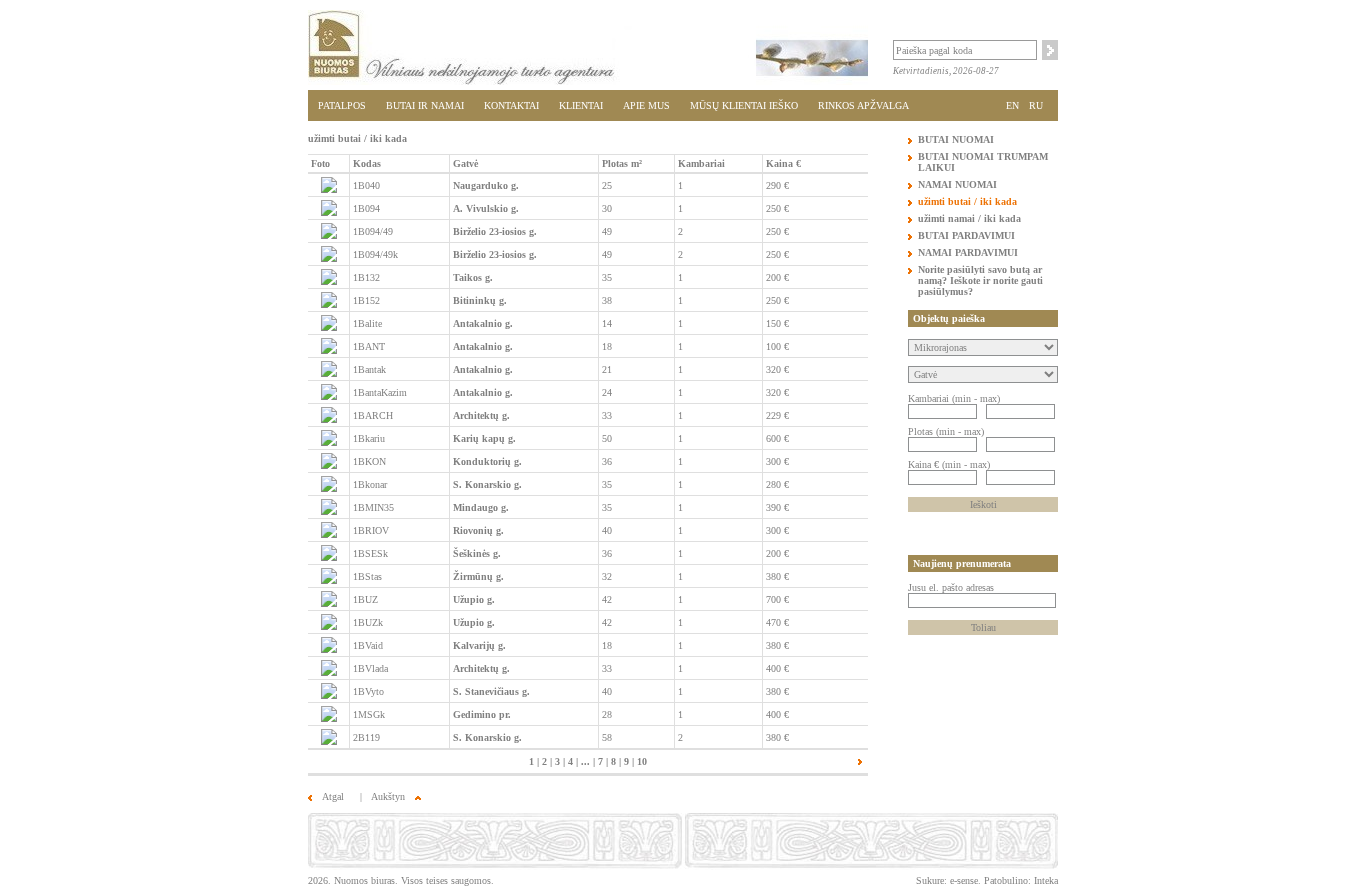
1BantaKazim (380, 392)
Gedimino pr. (482, 714)
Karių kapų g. (484, 438)
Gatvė (465, 163)
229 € (777, 415)
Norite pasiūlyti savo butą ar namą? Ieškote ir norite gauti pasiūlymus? (980, 280)
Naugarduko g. (486, 185)
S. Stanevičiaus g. (491, 691)
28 (607, 714)
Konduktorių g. (487, 461)
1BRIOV (371, 530)
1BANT (369, 346)
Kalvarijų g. (479, 645)
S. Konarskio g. (487, 484)
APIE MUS (646, 105)
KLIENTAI (581, 105)
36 (607, 461)
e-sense (964, 880)
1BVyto (368, 691)
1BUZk (368, 622)
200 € (777, 277)
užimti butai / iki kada (967, 201)
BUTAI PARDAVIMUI (966, 235)
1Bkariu (369, 438)
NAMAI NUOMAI (957, 184)
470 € (777, 622)
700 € (777, 599)
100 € (777, 346)
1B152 (366, 300)
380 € (777, 576)
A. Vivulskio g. (486, 208)
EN (1012, 105)
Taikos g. (473, 277)
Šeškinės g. (477, 553)
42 (607, 599)
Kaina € (783, 163)
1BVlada (370, 668)
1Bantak (369, 369)
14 (607, 323)
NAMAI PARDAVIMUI (968, 252)
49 (607, 231)
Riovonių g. (478, 530)
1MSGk (369, 714)
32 (607, 576)
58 (607, 737)
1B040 (366, 185)
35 (607, 277)
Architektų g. (481, 415)
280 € (777, 484)
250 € (777, 208)
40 (607, 530)
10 (642, 761)
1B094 (366, 208)
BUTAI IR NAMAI (425, 105)
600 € (777, 438)
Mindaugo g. (481, 507)
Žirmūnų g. (478, 576)
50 (607, 438)
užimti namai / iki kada (969, 218)
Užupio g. (474, 599)
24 (607, 392)
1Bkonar (370, 484)
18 (607, 346)
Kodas (367, 163)
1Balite (367, 323)
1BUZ (365, 599)
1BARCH (373, 415)
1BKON (369, 461)
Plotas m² (622, 163)
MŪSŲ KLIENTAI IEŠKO (744, 105)
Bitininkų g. (480, 300)
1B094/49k (375, 254)
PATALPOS (342, 105)
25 (607, 185)
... (585, 761)
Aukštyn (388, 796)
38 (607, 300)
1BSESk (370, 553)
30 (607, 208)
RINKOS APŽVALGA (863, 105)
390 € (777, 507)
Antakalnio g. (483, 323)
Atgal (333, 796)
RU (1036, 105)
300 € (777, 461)
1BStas (367, 576)
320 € (777, 369)
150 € (777, 323)
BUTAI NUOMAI (956, 139)
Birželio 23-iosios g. (495, 231)
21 (607, 369)
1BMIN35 (373, 507)
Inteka (1046, 880)
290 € (777, 185)
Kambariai (701, 163)
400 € (777, 668)
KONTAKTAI (511, 105)
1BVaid (368, 645)
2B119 (366, 737)
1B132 (366, 277)
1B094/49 (373, 231)
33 (607, 415)
